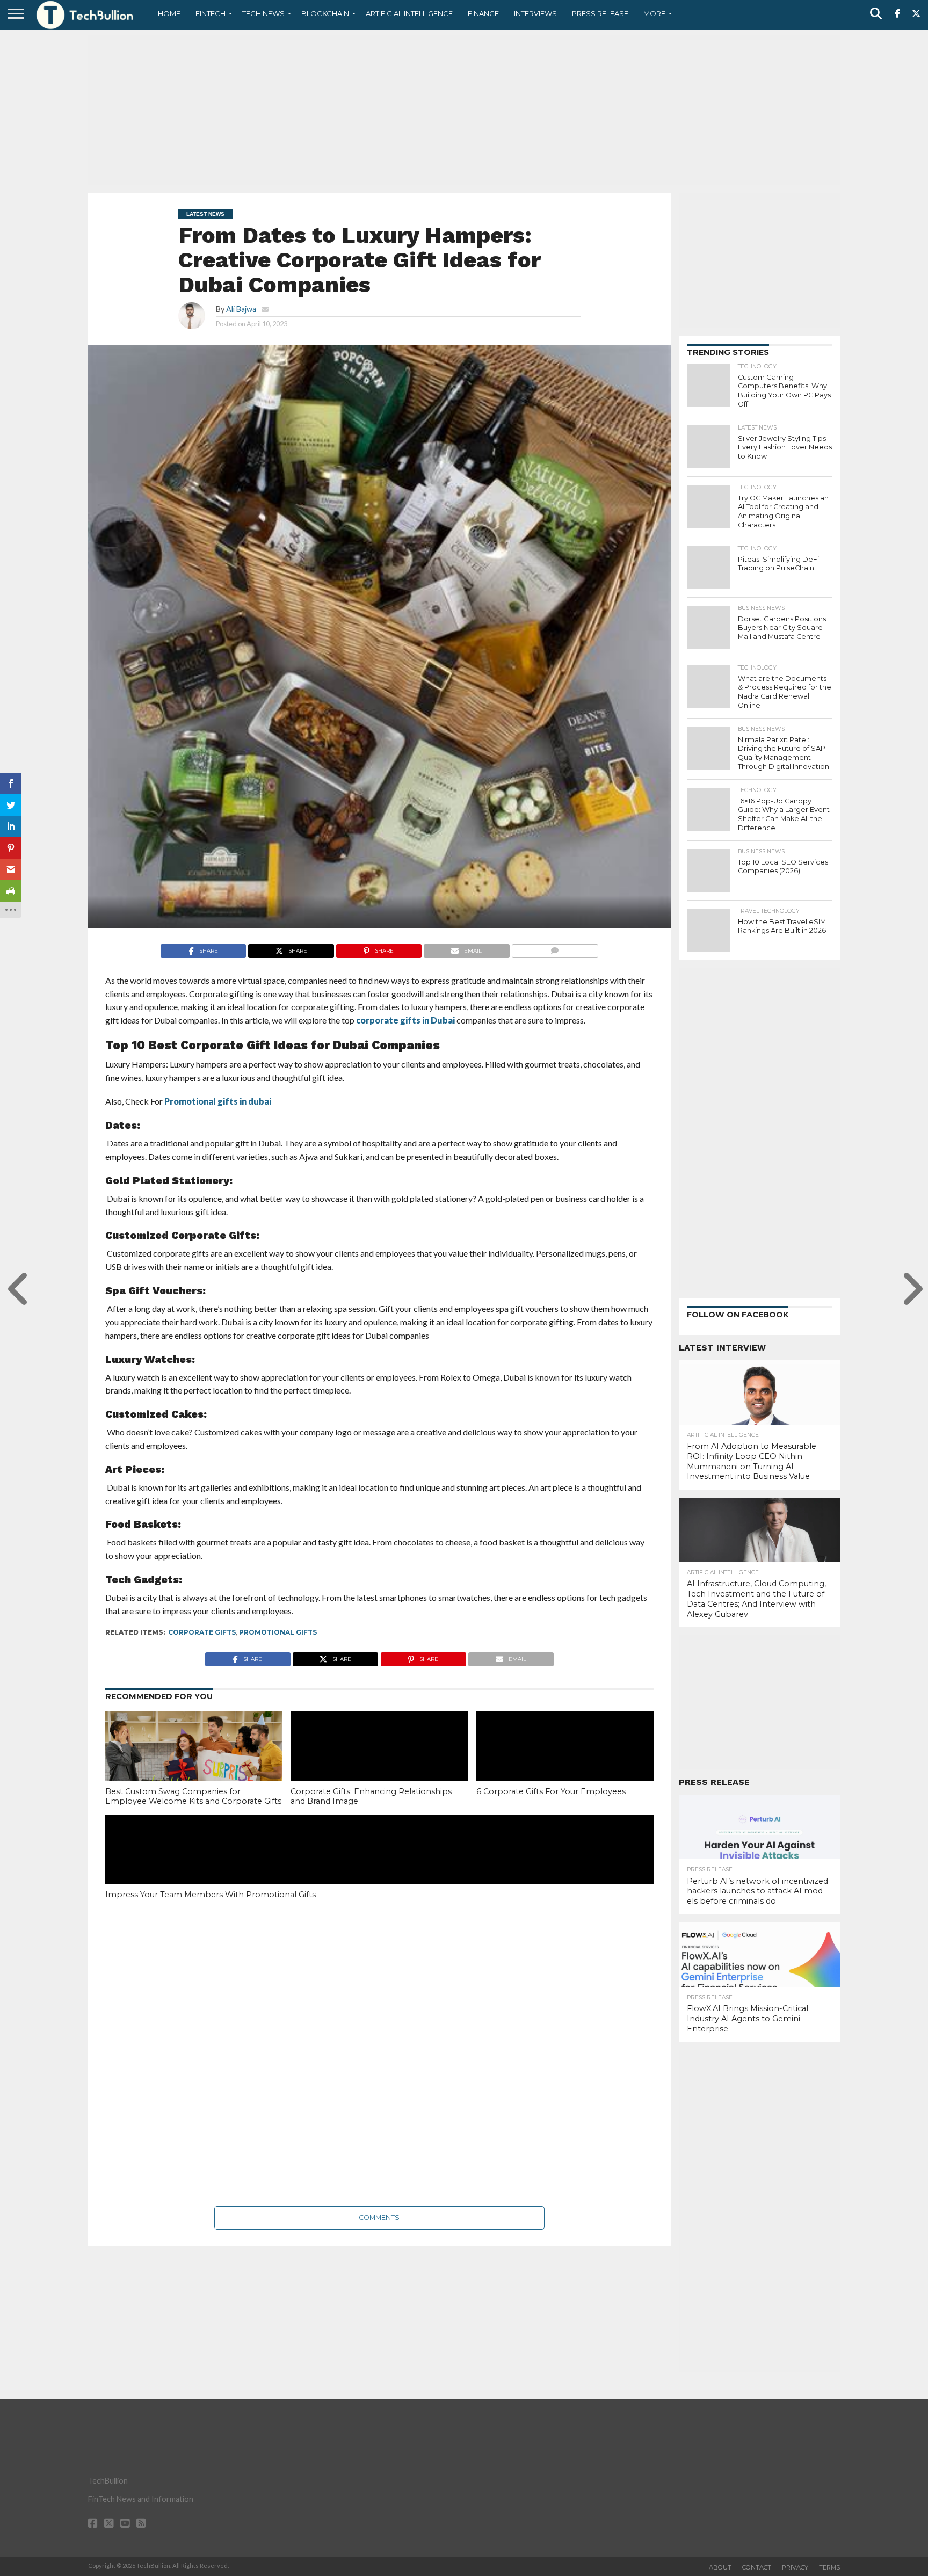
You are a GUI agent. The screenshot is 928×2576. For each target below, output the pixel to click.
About (720, 2567)
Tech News (263, 13)
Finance (483, 13)
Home (169, 13)
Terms (829, 2567)
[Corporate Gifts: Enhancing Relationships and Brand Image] (379, 1765)
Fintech (211, 13)
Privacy (795, 2567)
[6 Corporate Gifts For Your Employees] (565, 1765)
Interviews (535, 13)
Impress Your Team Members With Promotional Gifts (211, 1895)
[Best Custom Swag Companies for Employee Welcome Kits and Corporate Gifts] (194, 1765)
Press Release (600, 13)
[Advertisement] (464, 110)
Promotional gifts (278, 1632)
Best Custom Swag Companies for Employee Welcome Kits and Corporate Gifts (193, 1797)
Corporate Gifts (202, 1632)
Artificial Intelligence (409, 13)
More (654, 13)
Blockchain (325, 13)
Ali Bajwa (241, 309)
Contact (757, 2567)
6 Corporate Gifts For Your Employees (551, 1791)
